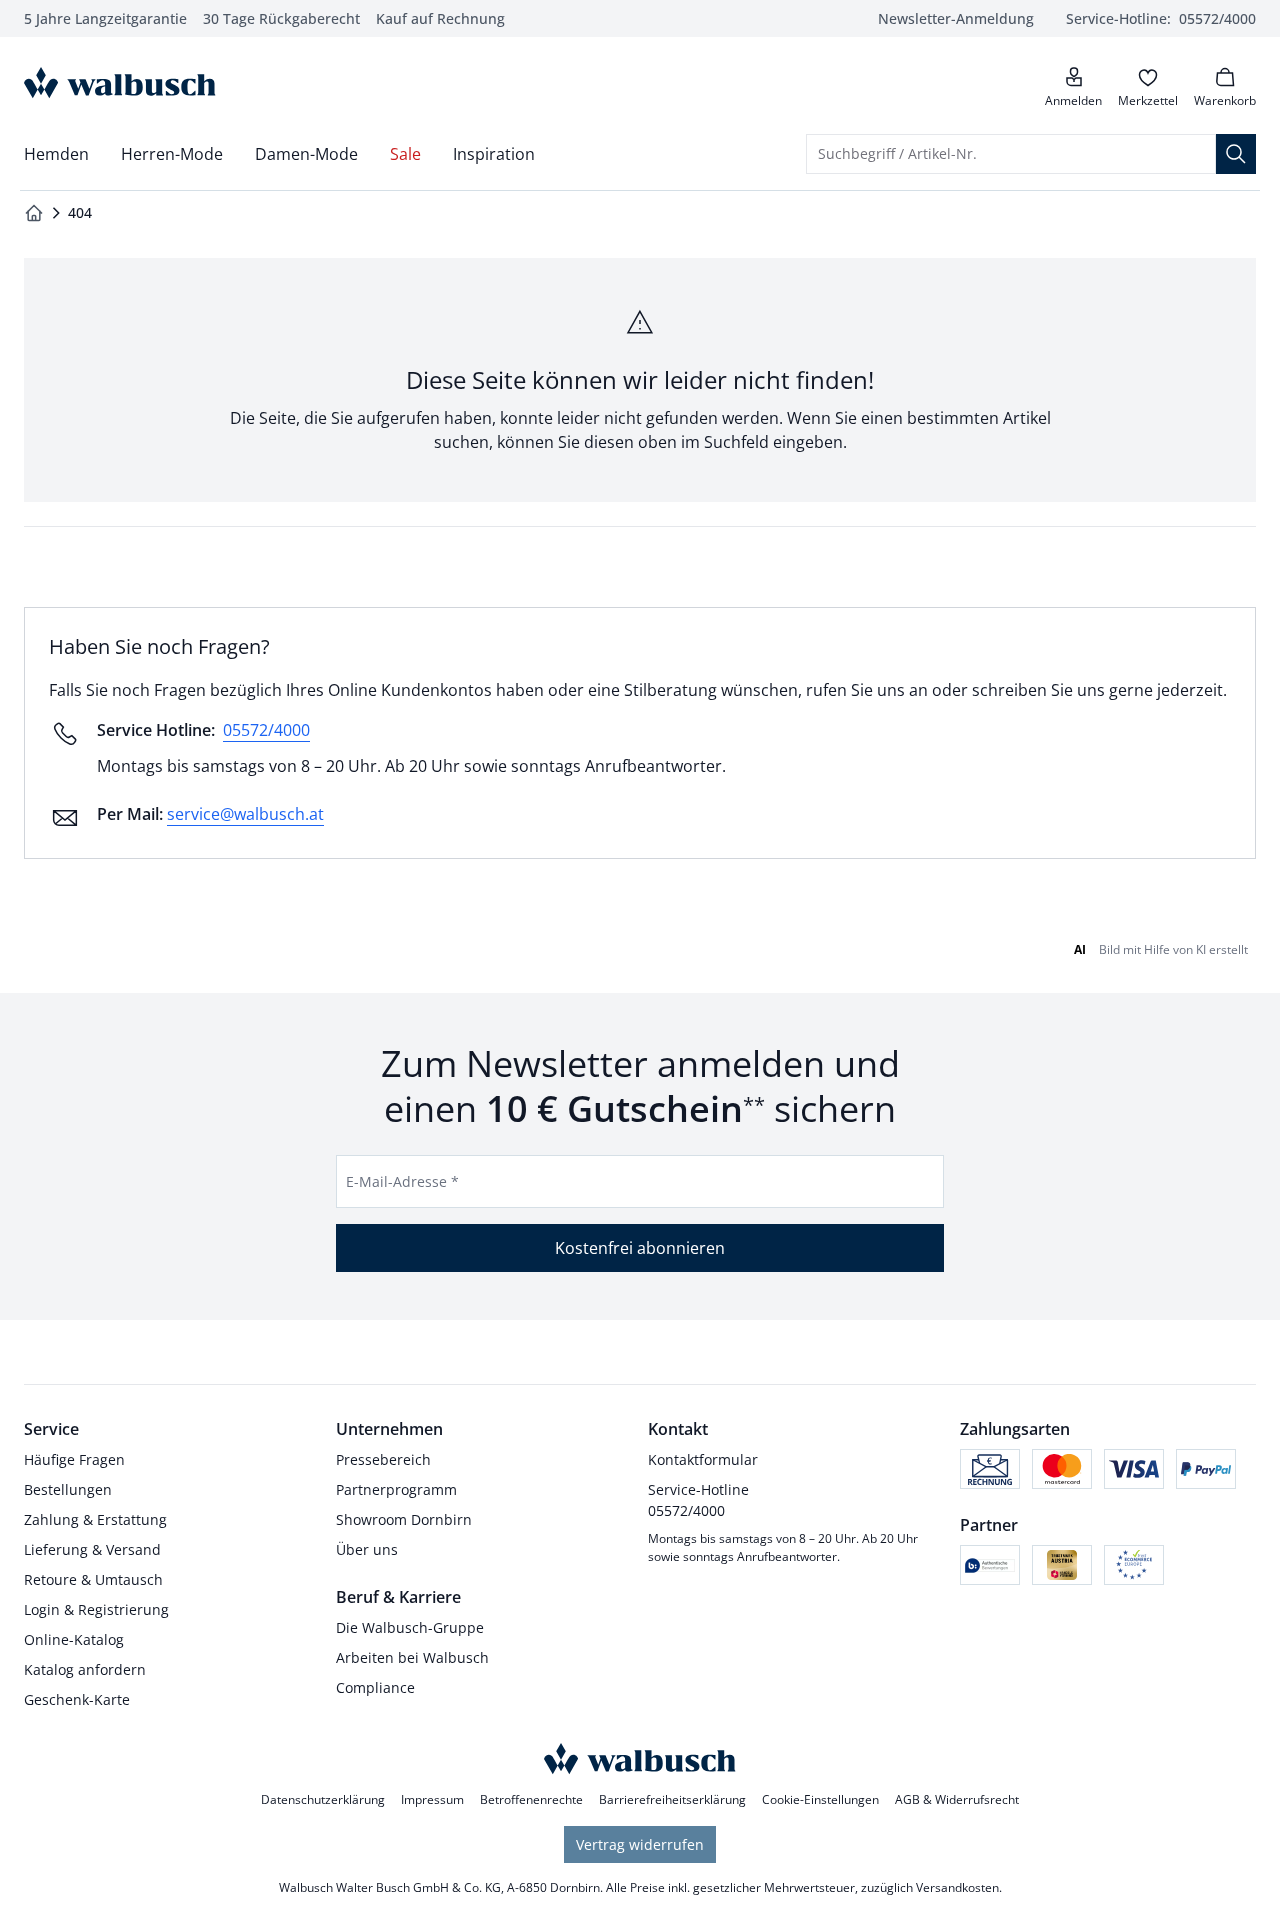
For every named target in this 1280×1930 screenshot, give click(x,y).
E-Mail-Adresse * (402, 1181)
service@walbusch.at (245, 814)
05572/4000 (266, 730)
